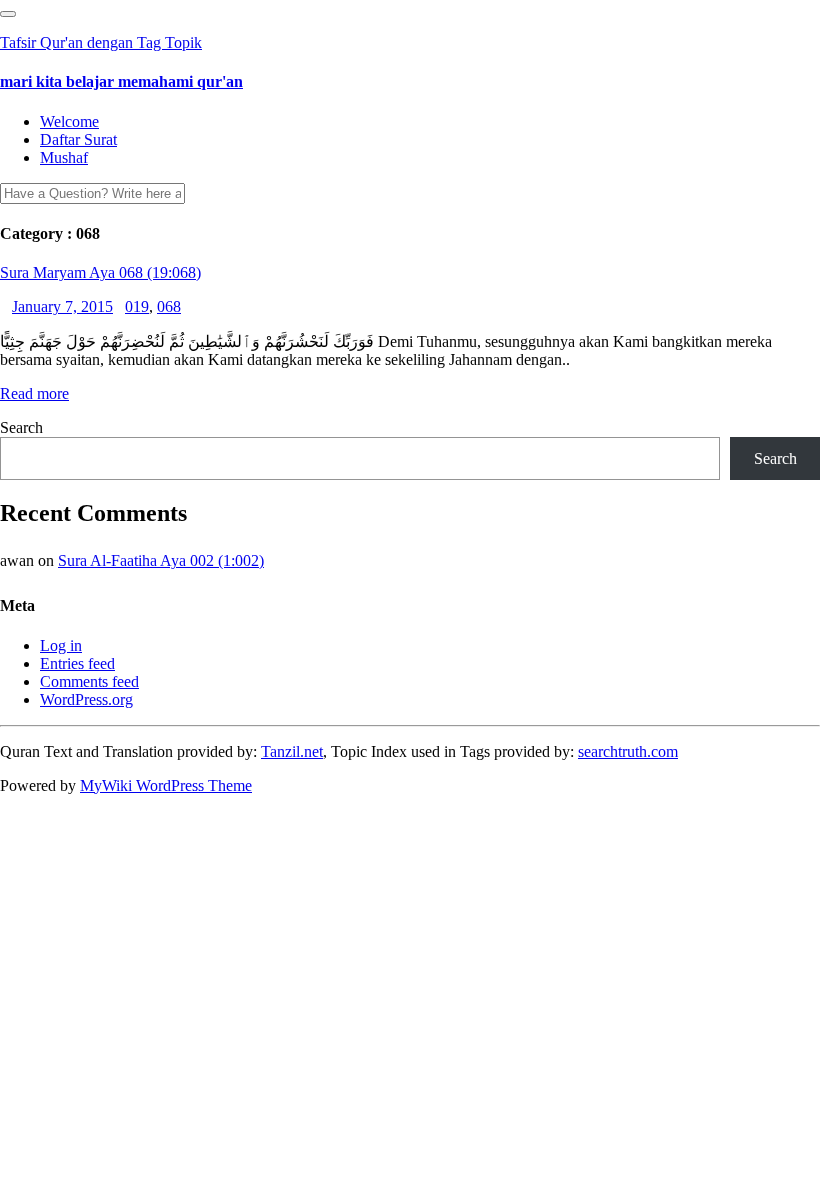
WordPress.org (86, 699)
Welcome (69, 121)
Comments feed (89, 681)
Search (21, 427)
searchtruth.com (628, 751)
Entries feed (77, 663)
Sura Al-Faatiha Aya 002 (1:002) (161, 560)
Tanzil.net (292, 751)
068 (169, 306)
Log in (61, 645)
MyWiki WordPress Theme (166, 785)
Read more (34, 393)
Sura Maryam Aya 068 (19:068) (100, 272)
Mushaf (64, 157)
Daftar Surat (78, 139)
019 (137, 306)
